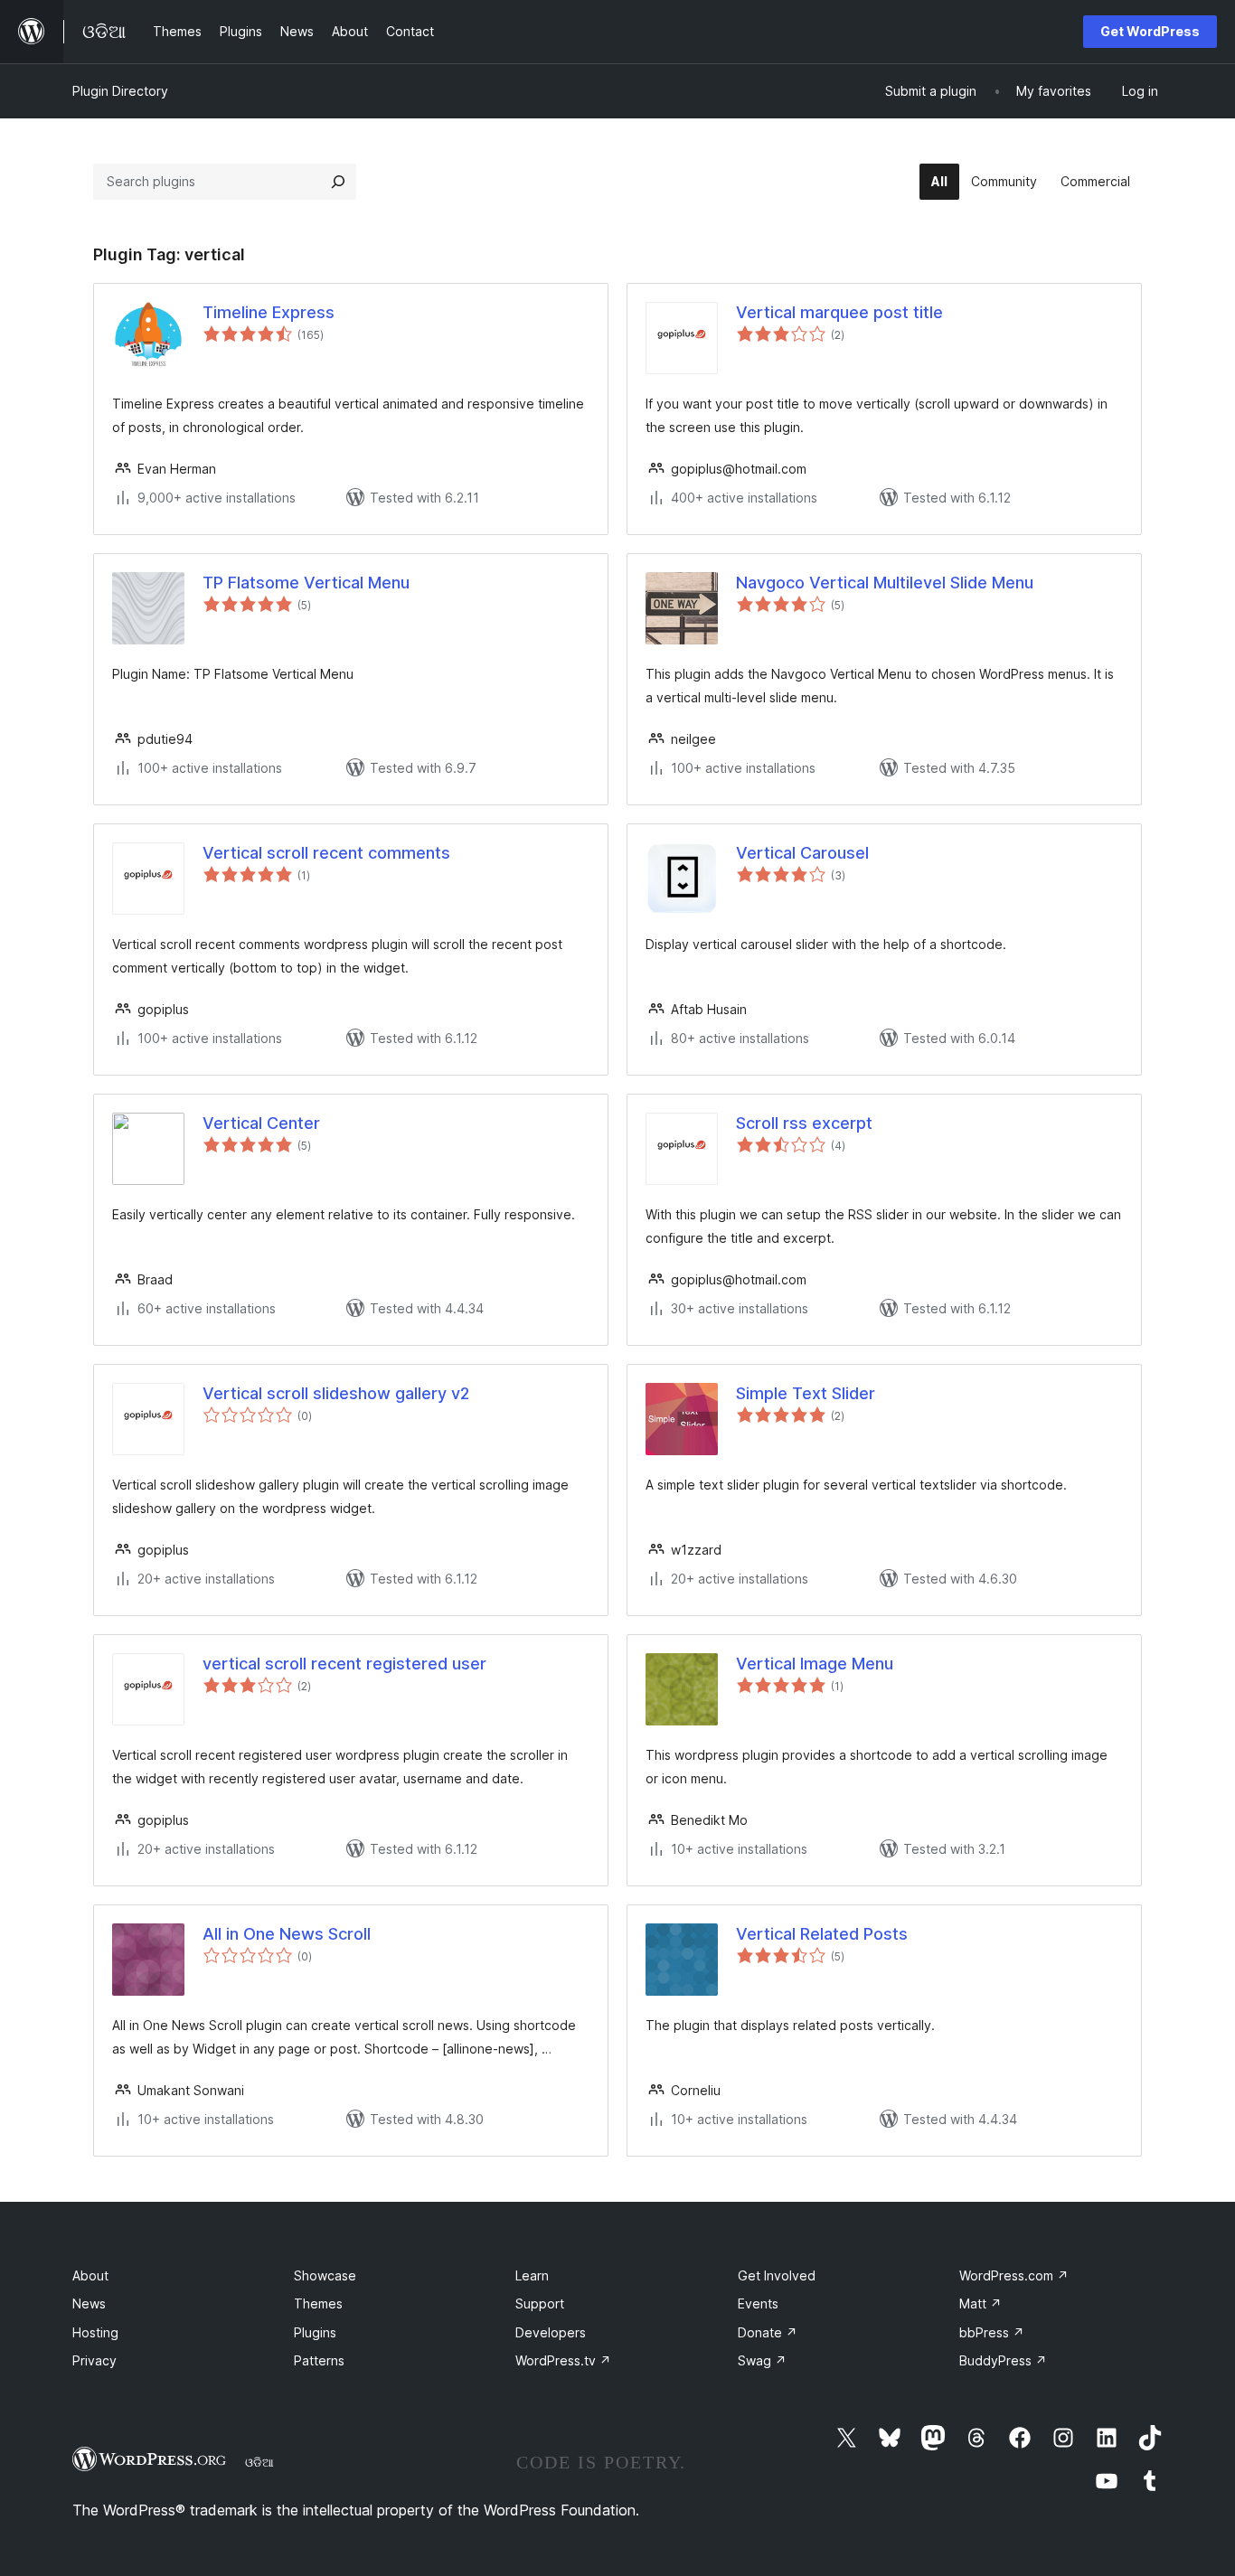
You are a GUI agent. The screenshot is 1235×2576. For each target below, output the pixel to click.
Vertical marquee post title (839, 312)
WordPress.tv (563, 2360)
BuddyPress (1003, 2360)
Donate (768, 2332)
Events (758, 2303)
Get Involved (777, 2275)
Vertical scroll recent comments (326, 853)
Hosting (95, 2332)
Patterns (319, 2360)
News (89, 2303)
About (90, 2275)
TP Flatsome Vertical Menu (306, 583)
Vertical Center (261, 1123)
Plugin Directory (120, 91)
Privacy (94, 2360)
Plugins (315, 2332)
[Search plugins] (338, 182)
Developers (551, 2332)
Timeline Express (269, 312)
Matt (980, 2303)
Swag (762, 2360)
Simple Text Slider (806, 1393)
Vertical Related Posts (822, 1934)
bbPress (992, 2332)
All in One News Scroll (287, 1934)
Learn (532, 2275)
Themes (318, 2303)
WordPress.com (1014, 2275)
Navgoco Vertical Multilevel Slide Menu (885, 583)
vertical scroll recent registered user (344, 1664)
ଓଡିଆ (259, 2462)
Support (540, 2303)
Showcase (325, 2275)
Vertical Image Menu (815, 1664)
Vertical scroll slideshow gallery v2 (336, 1393)
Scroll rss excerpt (804, 1123)
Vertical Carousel (802, 853)
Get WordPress (1150, 31)
